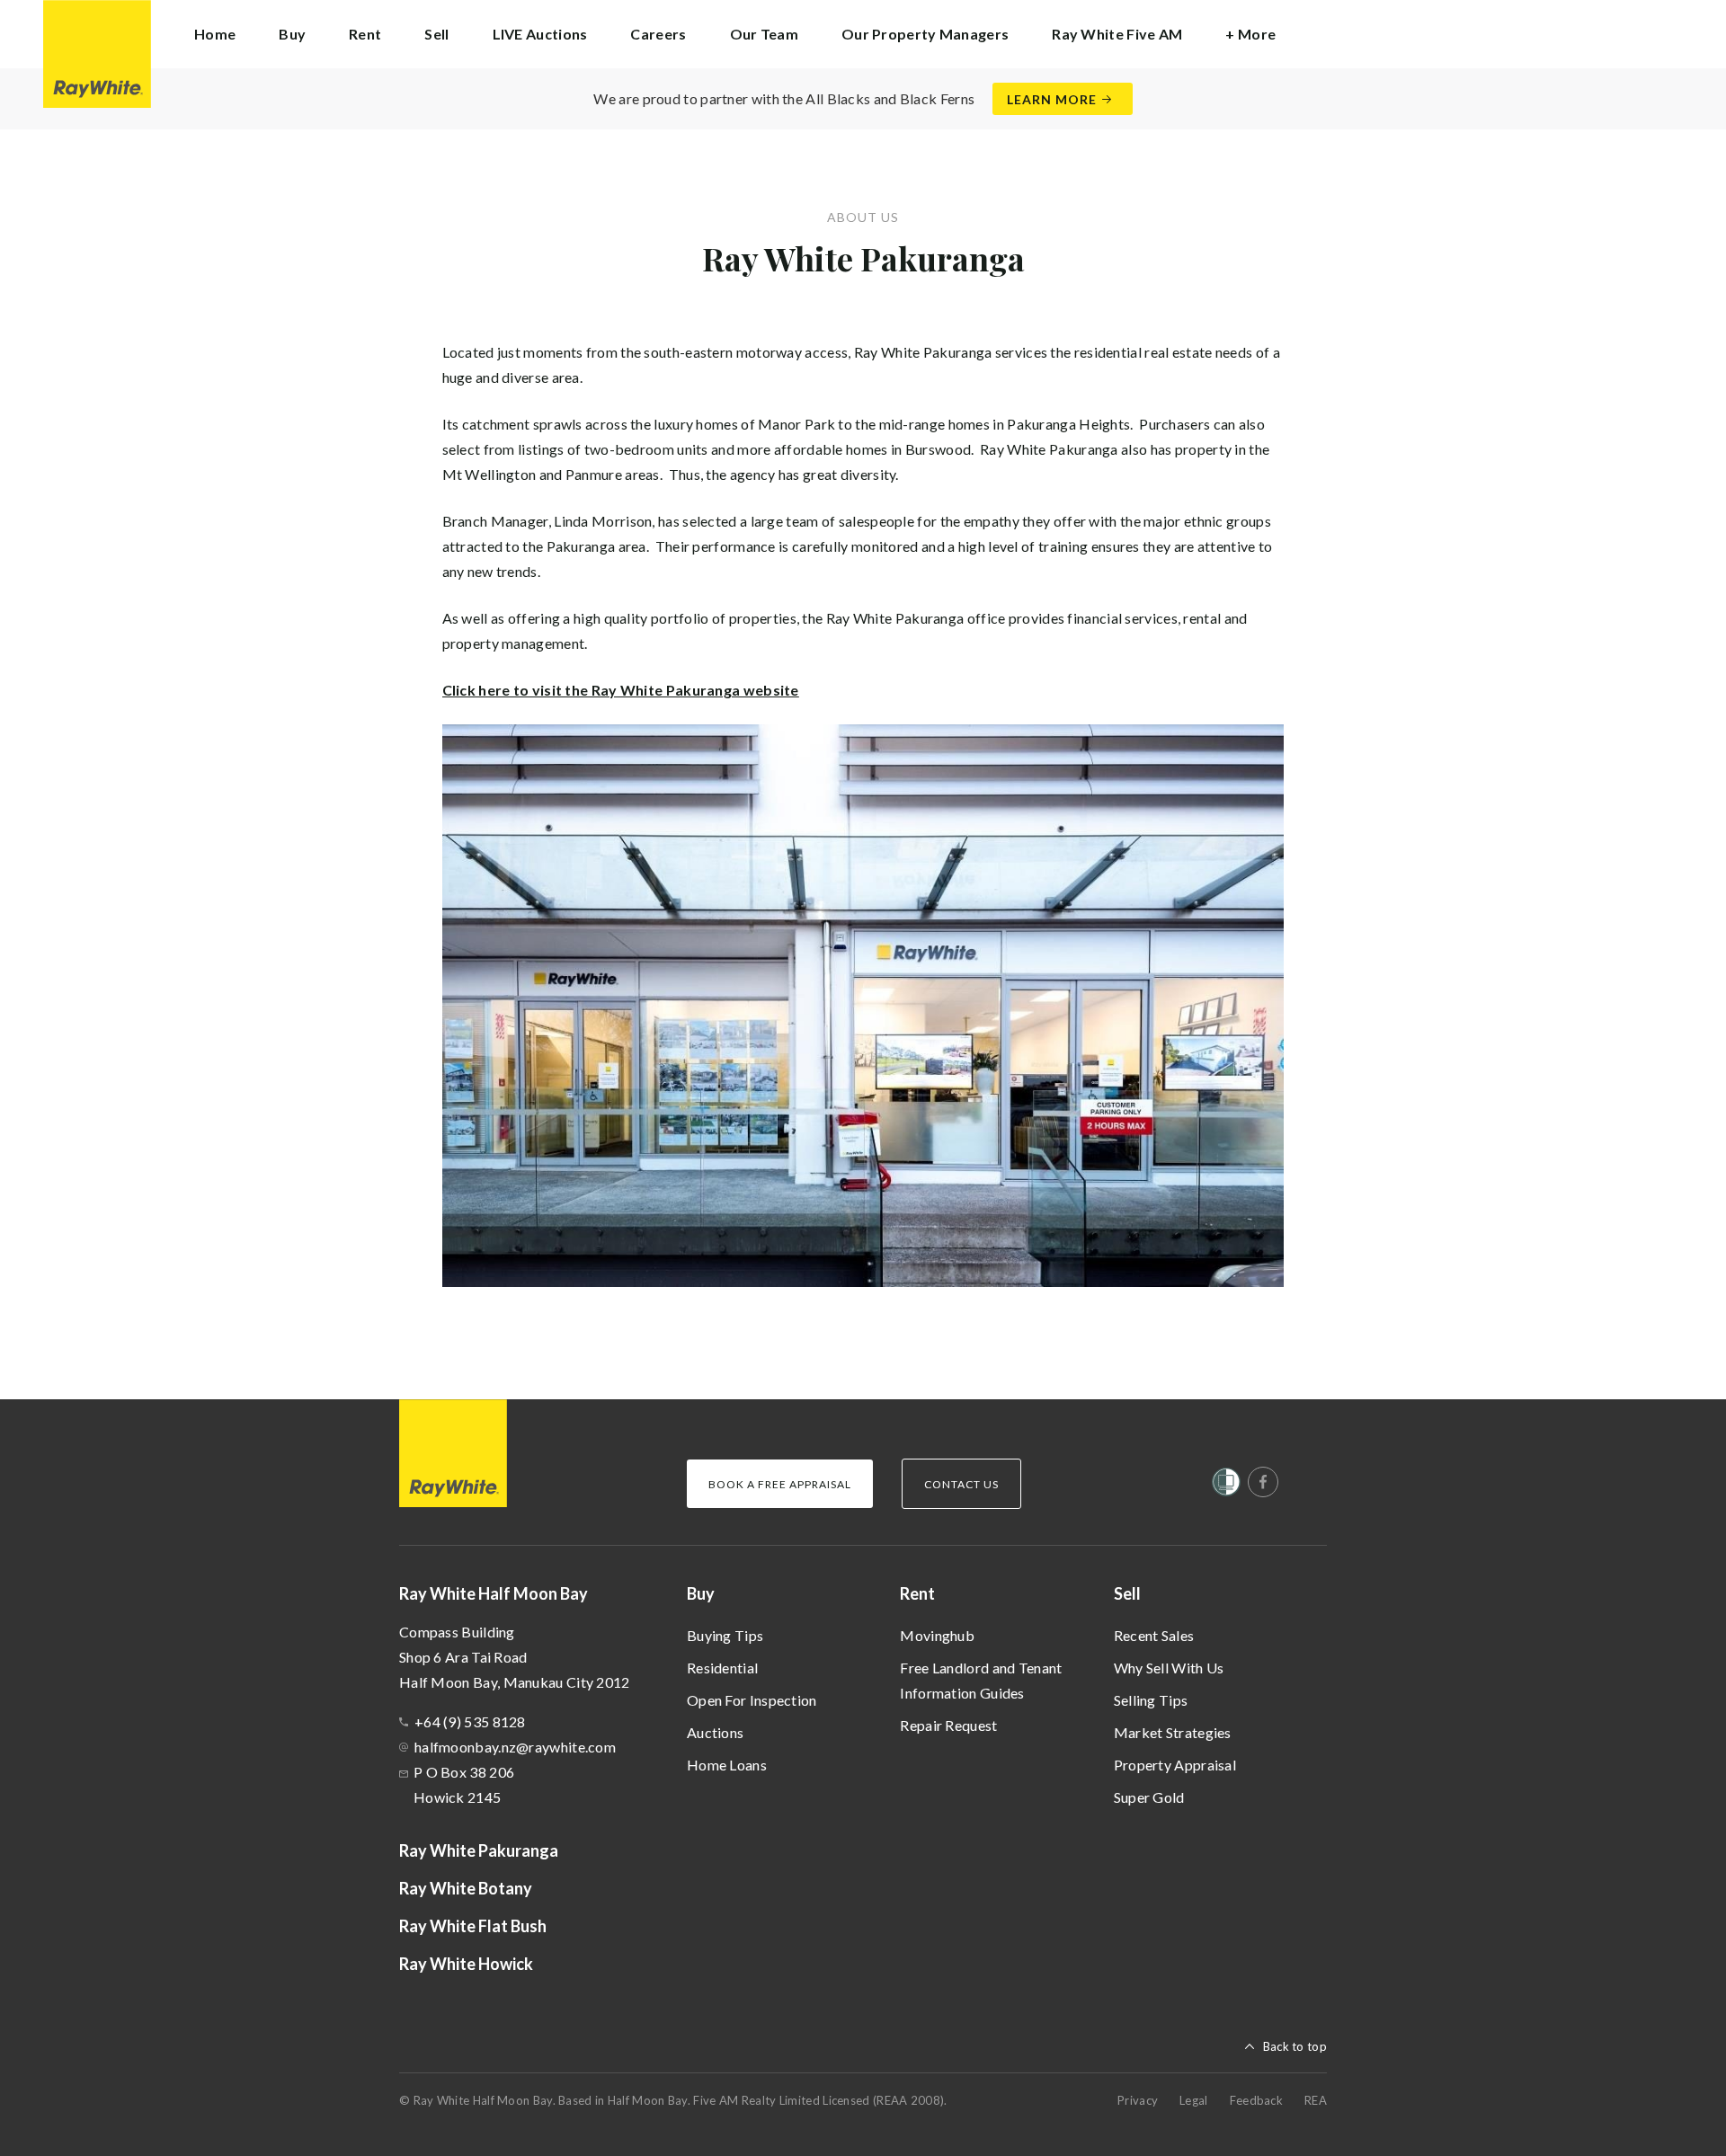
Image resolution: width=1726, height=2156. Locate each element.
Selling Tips (1151, 1700)
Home (215, 34)
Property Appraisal (1175, 1765)
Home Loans (727, 1765)
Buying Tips (725, 1635)
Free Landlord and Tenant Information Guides (981, 1680)
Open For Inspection (752, 1700)
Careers (658, 34)
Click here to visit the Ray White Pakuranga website (621, 690)
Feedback (1256, 2100)
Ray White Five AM (1117, 34)
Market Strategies (1173, 1732)
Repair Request (948, 1725)
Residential (722, 1668)
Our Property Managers (925, 34)
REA (1316, 2100)
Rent (917, 1593)
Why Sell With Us (1169, 1668)
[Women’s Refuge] (1226, 1486)
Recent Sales (1154, 1635)
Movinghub (937, 1635)
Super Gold (1149, 1797)
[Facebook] (1263, 1482)
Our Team (764, 34)
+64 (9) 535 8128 (470, 1721)
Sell (1127, 1593)
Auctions (715, 1732)
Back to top (1295, 2046)
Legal (1194, 2100)
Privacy (1138, 2100)
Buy (701, 1593)
